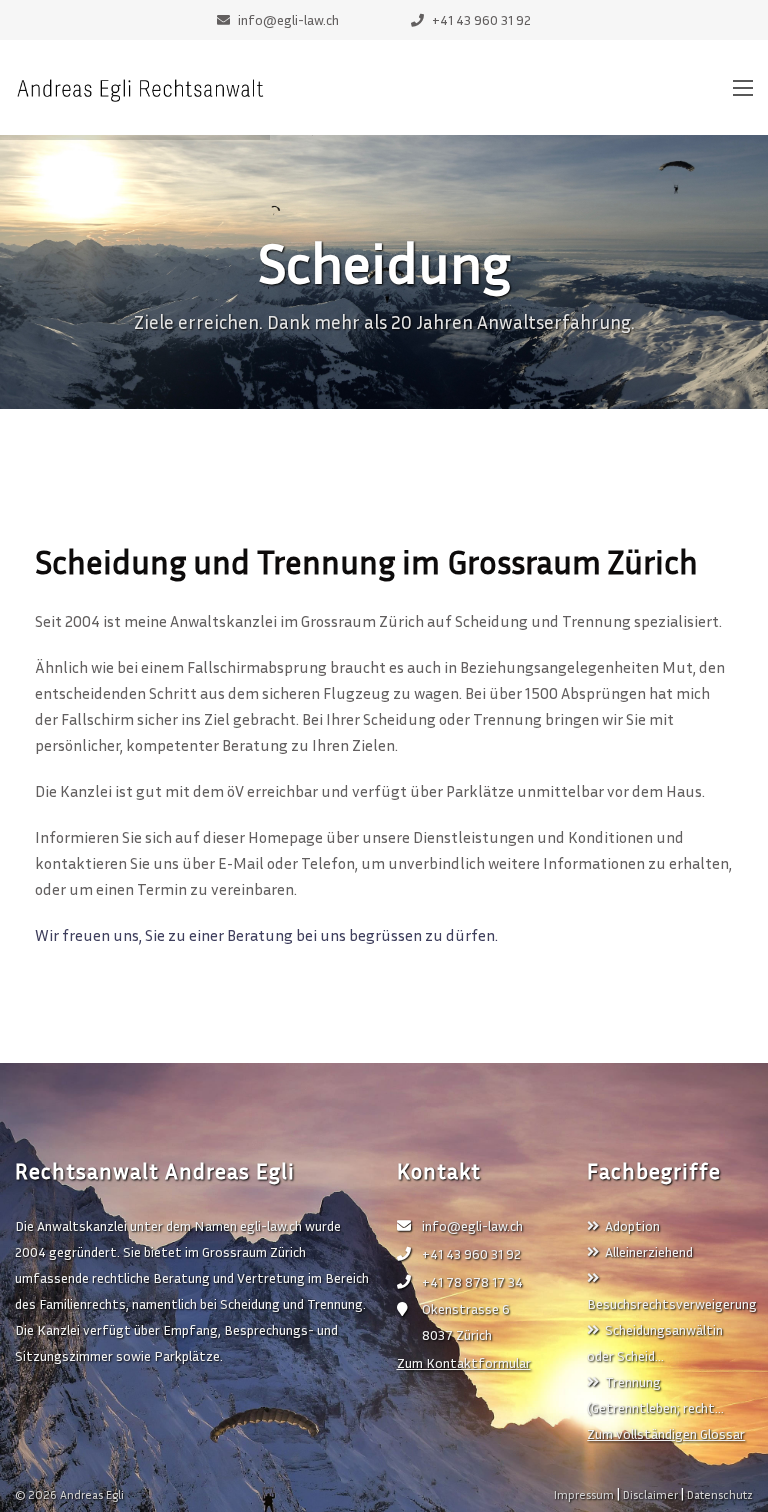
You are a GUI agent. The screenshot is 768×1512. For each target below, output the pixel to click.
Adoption (632, 1225)
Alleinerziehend (649, 1251)
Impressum (584, 1494)
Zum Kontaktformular (464, 1362)
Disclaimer (650, 1494)
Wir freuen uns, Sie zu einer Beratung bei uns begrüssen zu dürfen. (266, 935)
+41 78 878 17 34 (472, 1281)
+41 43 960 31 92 (471, 1253)
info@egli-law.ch (472, 1225)
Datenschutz (720, 1494)
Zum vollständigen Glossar (666, 1433)
